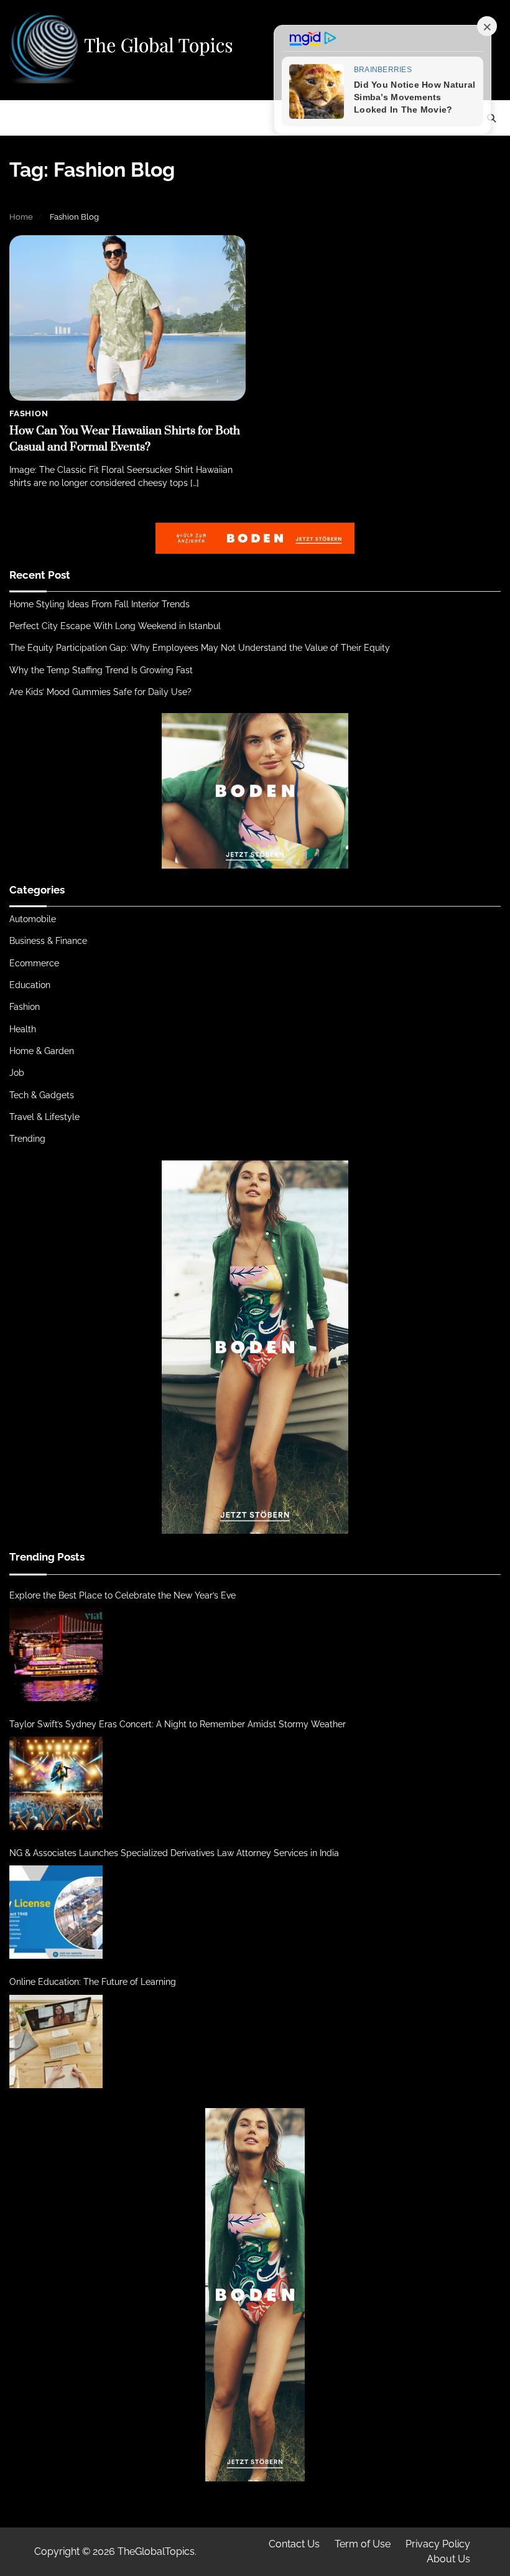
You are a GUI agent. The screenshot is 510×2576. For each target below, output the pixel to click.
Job (17, 1073)
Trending (27, 1139)
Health (23, 1029)
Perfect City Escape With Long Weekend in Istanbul (115, 626)
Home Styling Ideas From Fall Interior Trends (100, 604)
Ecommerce (34, 963)
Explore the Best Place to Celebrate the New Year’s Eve (123, 1595)
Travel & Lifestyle (44, 1117)
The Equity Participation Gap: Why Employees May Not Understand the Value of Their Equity (200, 648)
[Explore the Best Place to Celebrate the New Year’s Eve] (56, 1654)
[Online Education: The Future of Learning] (56, 2042)
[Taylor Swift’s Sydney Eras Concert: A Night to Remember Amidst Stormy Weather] (56, 1783)
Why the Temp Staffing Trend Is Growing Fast (101, 670)
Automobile (33, 919)
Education (30, 985)
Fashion (29, 413)
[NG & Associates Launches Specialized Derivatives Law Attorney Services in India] (56, 1912)
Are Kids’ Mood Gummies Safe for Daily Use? (100, 692)
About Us (448, 2559)
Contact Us (294, 2544)
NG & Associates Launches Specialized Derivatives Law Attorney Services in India (174, 1853)
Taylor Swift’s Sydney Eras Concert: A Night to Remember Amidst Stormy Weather (178, 1724)
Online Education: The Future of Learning (93, 1982)
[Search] (491, 118)
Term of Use (363, 2544)
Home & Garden (42, 1051)
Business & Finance (48, 941)
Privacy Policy (438, 2544)
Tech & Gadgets (42, 1095)
